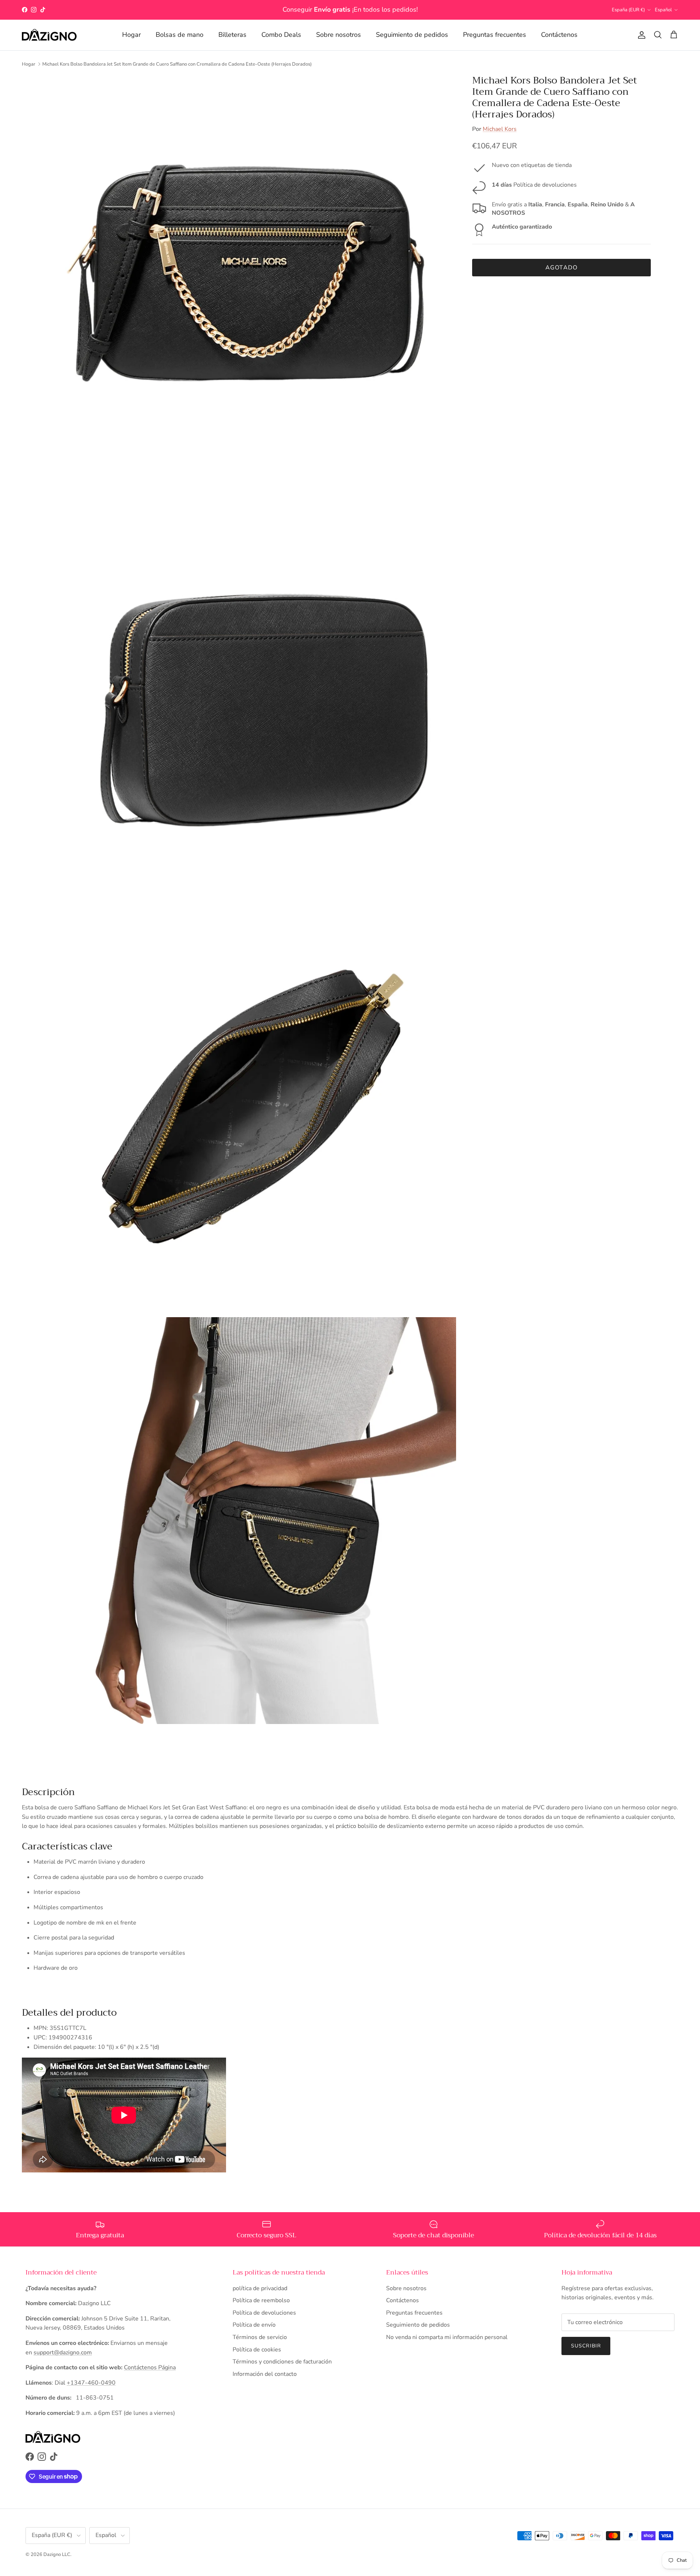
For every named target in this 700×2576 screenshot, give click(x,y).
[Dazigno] (49, 35)
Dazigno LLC (57, 2554)
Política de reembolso (261, 2300)
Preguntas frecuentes (495, 35)
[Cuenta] (640, 35)
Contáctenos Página (150, 2367)
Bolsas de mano (180, 35)
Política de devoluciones (264, 2313)
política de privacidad (260, 2288)
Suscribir (586, 2346)
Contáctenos (559, 35)
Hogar (131, 35)
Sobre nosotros (339, 35)
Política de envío (254, 2325)
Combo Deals (281, 35)
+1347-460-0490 (91, 2383)
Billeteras (232, 35)
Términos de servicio (260, 2337)
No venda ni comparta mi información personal (447, 2337)
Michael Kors (500, 129)
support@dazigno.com (63, 2353)
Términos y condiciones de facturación (282, 2362)
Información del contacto (265, 2374)
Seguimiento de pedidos (412, 35)
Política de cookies (257, 2350)
